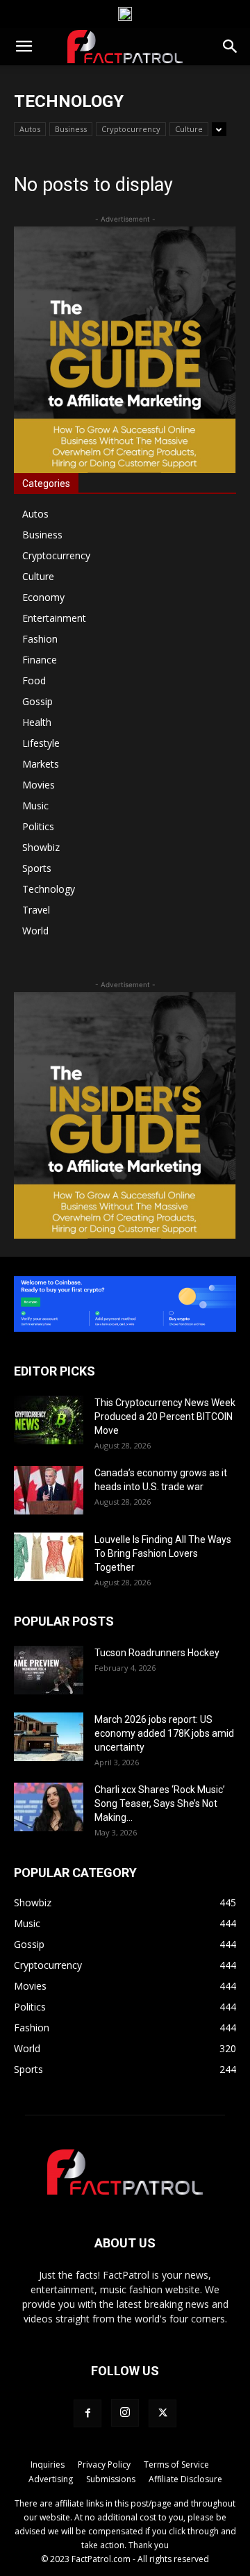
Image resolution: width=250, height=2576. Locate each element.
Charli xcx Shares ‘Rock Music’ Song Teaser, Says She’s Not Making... (160, 1803)
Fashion (40, 639)
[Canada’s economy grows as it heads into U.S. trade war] (49, 1490)
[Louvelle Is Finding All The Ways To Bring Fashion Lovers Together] (49, 1557)
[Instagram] (125, 2413)
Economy (43, 597)
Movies (39, 785)
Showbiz (41, 847)
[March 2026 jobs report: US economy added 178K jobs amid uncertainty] (49, 1737)
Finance (40, 660)
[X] (162, 2413)
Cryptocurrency (131, 129)
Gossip (37, 701)
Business (71, 129)
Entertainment (54, 618)
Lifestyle (41, 743)
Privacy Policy (104, 2464)
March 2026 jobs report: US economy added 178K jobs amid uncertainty (164, 1733)
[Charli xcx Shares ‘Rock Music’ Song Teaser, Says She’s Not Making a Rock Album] (49, 1807)
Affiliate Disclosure (185, 2479)
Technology (49, 889)
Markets (41, 764)
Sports (37, 868)
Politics (38, 826)
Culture (189, 129)
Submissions (111, 2479)
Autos (30, 129)
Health (37, 722)
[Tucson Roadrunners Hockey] (49, 1670)
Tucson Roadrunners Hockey (157, 1653)
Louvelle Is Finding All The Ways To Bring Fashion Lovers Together (163, 1553)
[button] (24, 47)
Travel (36, 910)
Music (35, 806)
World (35, 931)
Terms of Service (176, 2464)
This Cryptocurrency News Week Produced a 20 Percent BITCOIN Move (165, 1417)
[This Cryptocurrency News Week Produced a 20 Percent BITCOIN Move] (49, 1420)
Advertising (51, 2479)
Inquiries (48, 2464)
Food (34, 680)
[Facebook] (87, 2413)
